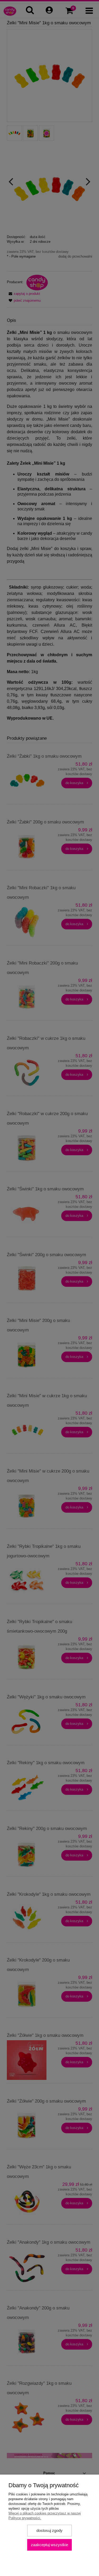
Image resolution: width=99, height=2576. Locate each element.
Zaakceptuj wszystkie (49, 2545)
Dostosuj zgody (49, 2530)
